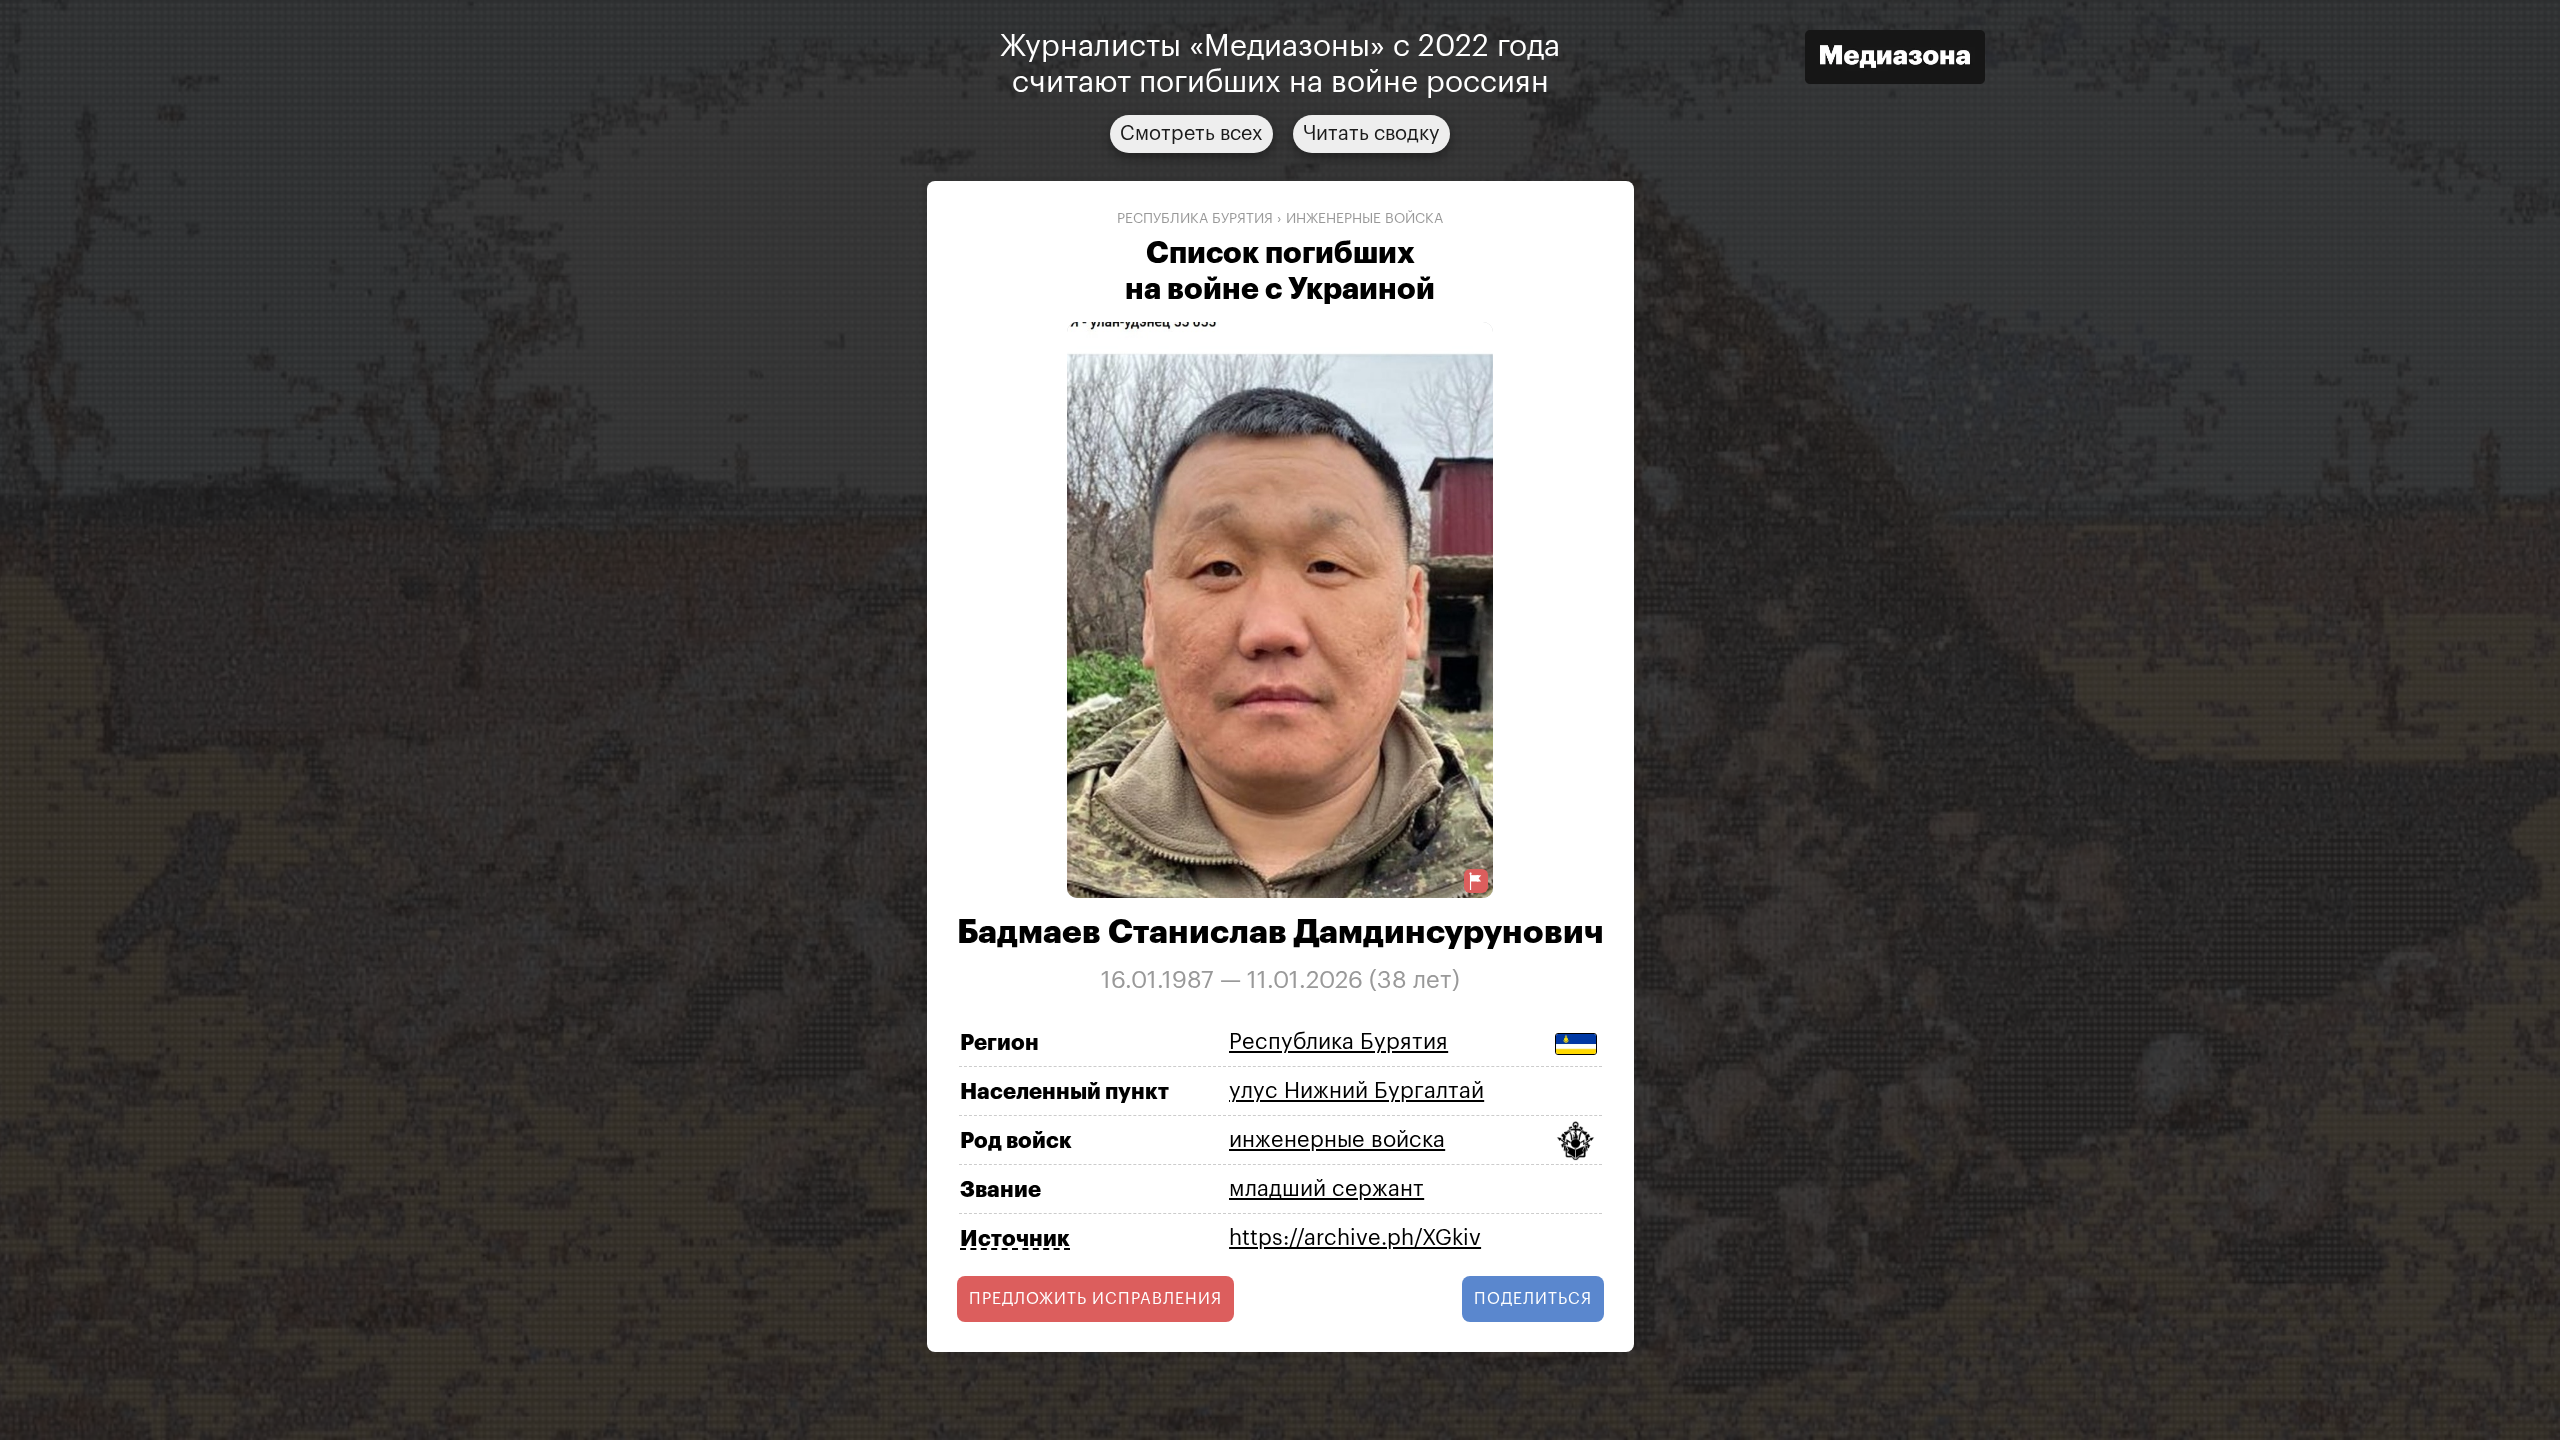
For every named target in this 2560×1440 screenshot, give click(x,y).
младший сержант (1326, 1189)
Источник (1015, 1239)
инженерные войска (1364, 219)
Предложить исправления (1095, 1299)
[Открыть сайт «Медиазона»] (1895, 59)
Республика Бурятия (1195, 219)
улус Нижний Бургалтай (1356, 1091)
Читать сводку (1371, 134)
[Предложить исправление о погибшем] (1476, 881)
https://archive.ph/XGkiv (1355, 1238)
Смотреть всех (1191, 134)
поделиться (1533, 1299)
